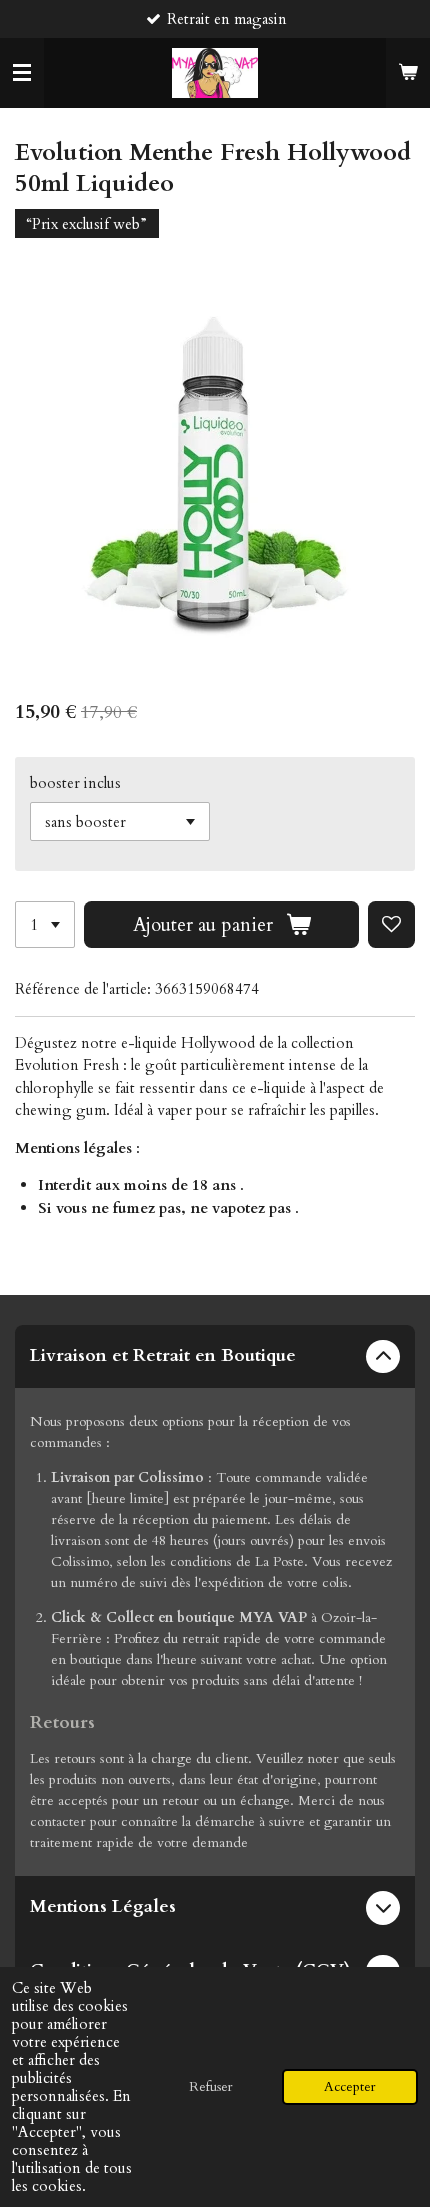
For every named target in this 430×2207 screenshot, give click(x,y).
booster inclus (75, 783)
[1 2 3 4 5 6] (45, 924)
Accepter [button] (350, 2087)
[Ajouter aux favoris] (391, 924)
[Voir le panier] (408, 73)
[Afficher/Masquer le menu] (22, 73)
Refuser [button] (211, 2087)
